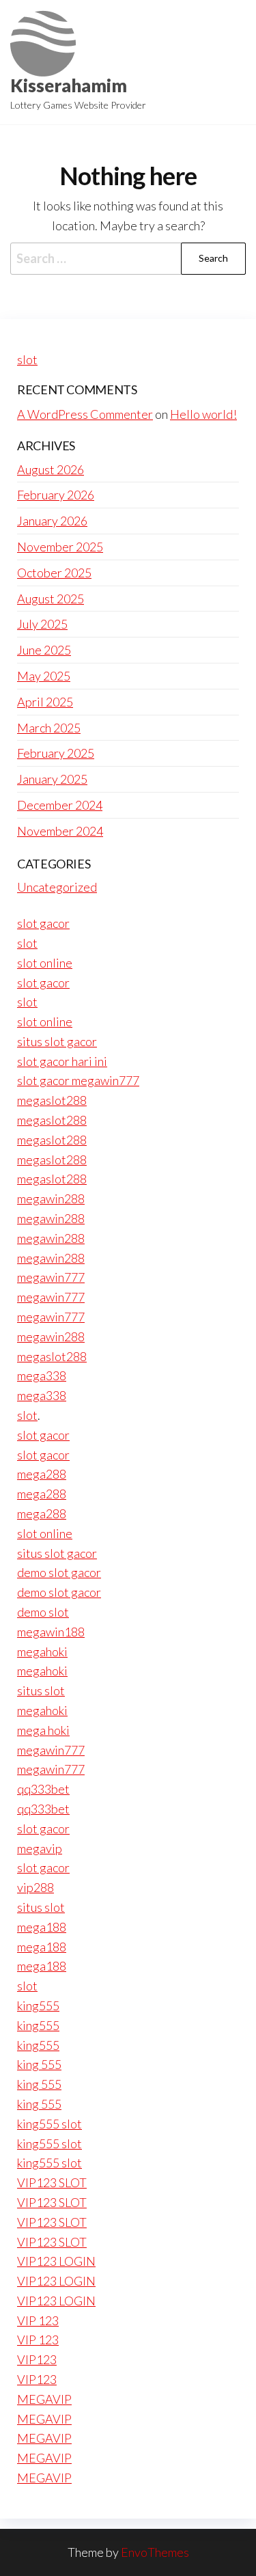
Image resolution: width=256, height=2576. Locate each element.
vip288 (35, 1887)
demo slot (43, 1612)
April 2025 (45, 702)
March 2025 (49, 728)
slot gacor (43, 923)
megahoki (42, 1652)
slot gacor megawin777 (78, 1080)
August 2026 (51, 469)
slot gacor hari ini (62, 1061)
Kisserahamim (69, 85)
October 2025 (54, 573)
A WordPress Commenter (85, 414)
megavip (40, 1848)
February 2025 (56, 753)
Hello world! (203, 414)
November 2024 (60, 831)
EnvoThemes (155, 2552)
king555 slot (49, 2124)
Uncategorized (57, 887)
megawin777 (51, 1277)
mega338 (42, 1375)
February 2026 (56, 495)
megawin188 (51, 1632)
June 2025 (44, 650)
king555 (38, 2005)
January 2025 (52, 779)
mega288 (42, 1474)
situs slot (41, 1690)
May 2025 (44, 676)
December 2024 (60, 805)
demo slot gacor (59, 1572)
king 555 (39, 2064)
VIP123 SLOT (52, 2182)
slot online (45, 963)
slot (27, 359)
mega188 (42, 1927)
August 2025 (51, 599)
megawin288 (51, 1198)
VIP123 (37, 2359)
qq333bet (43, 1789)
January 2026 (52, 521)
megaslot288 (52, 1100)
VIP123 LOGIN (56, 2261)
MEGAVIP (44, 2399)
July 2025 (42, 624)
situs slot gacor (57, 1041)
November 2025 (60, 547)
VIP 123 (38, 2320)
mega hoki (43, 1730)
